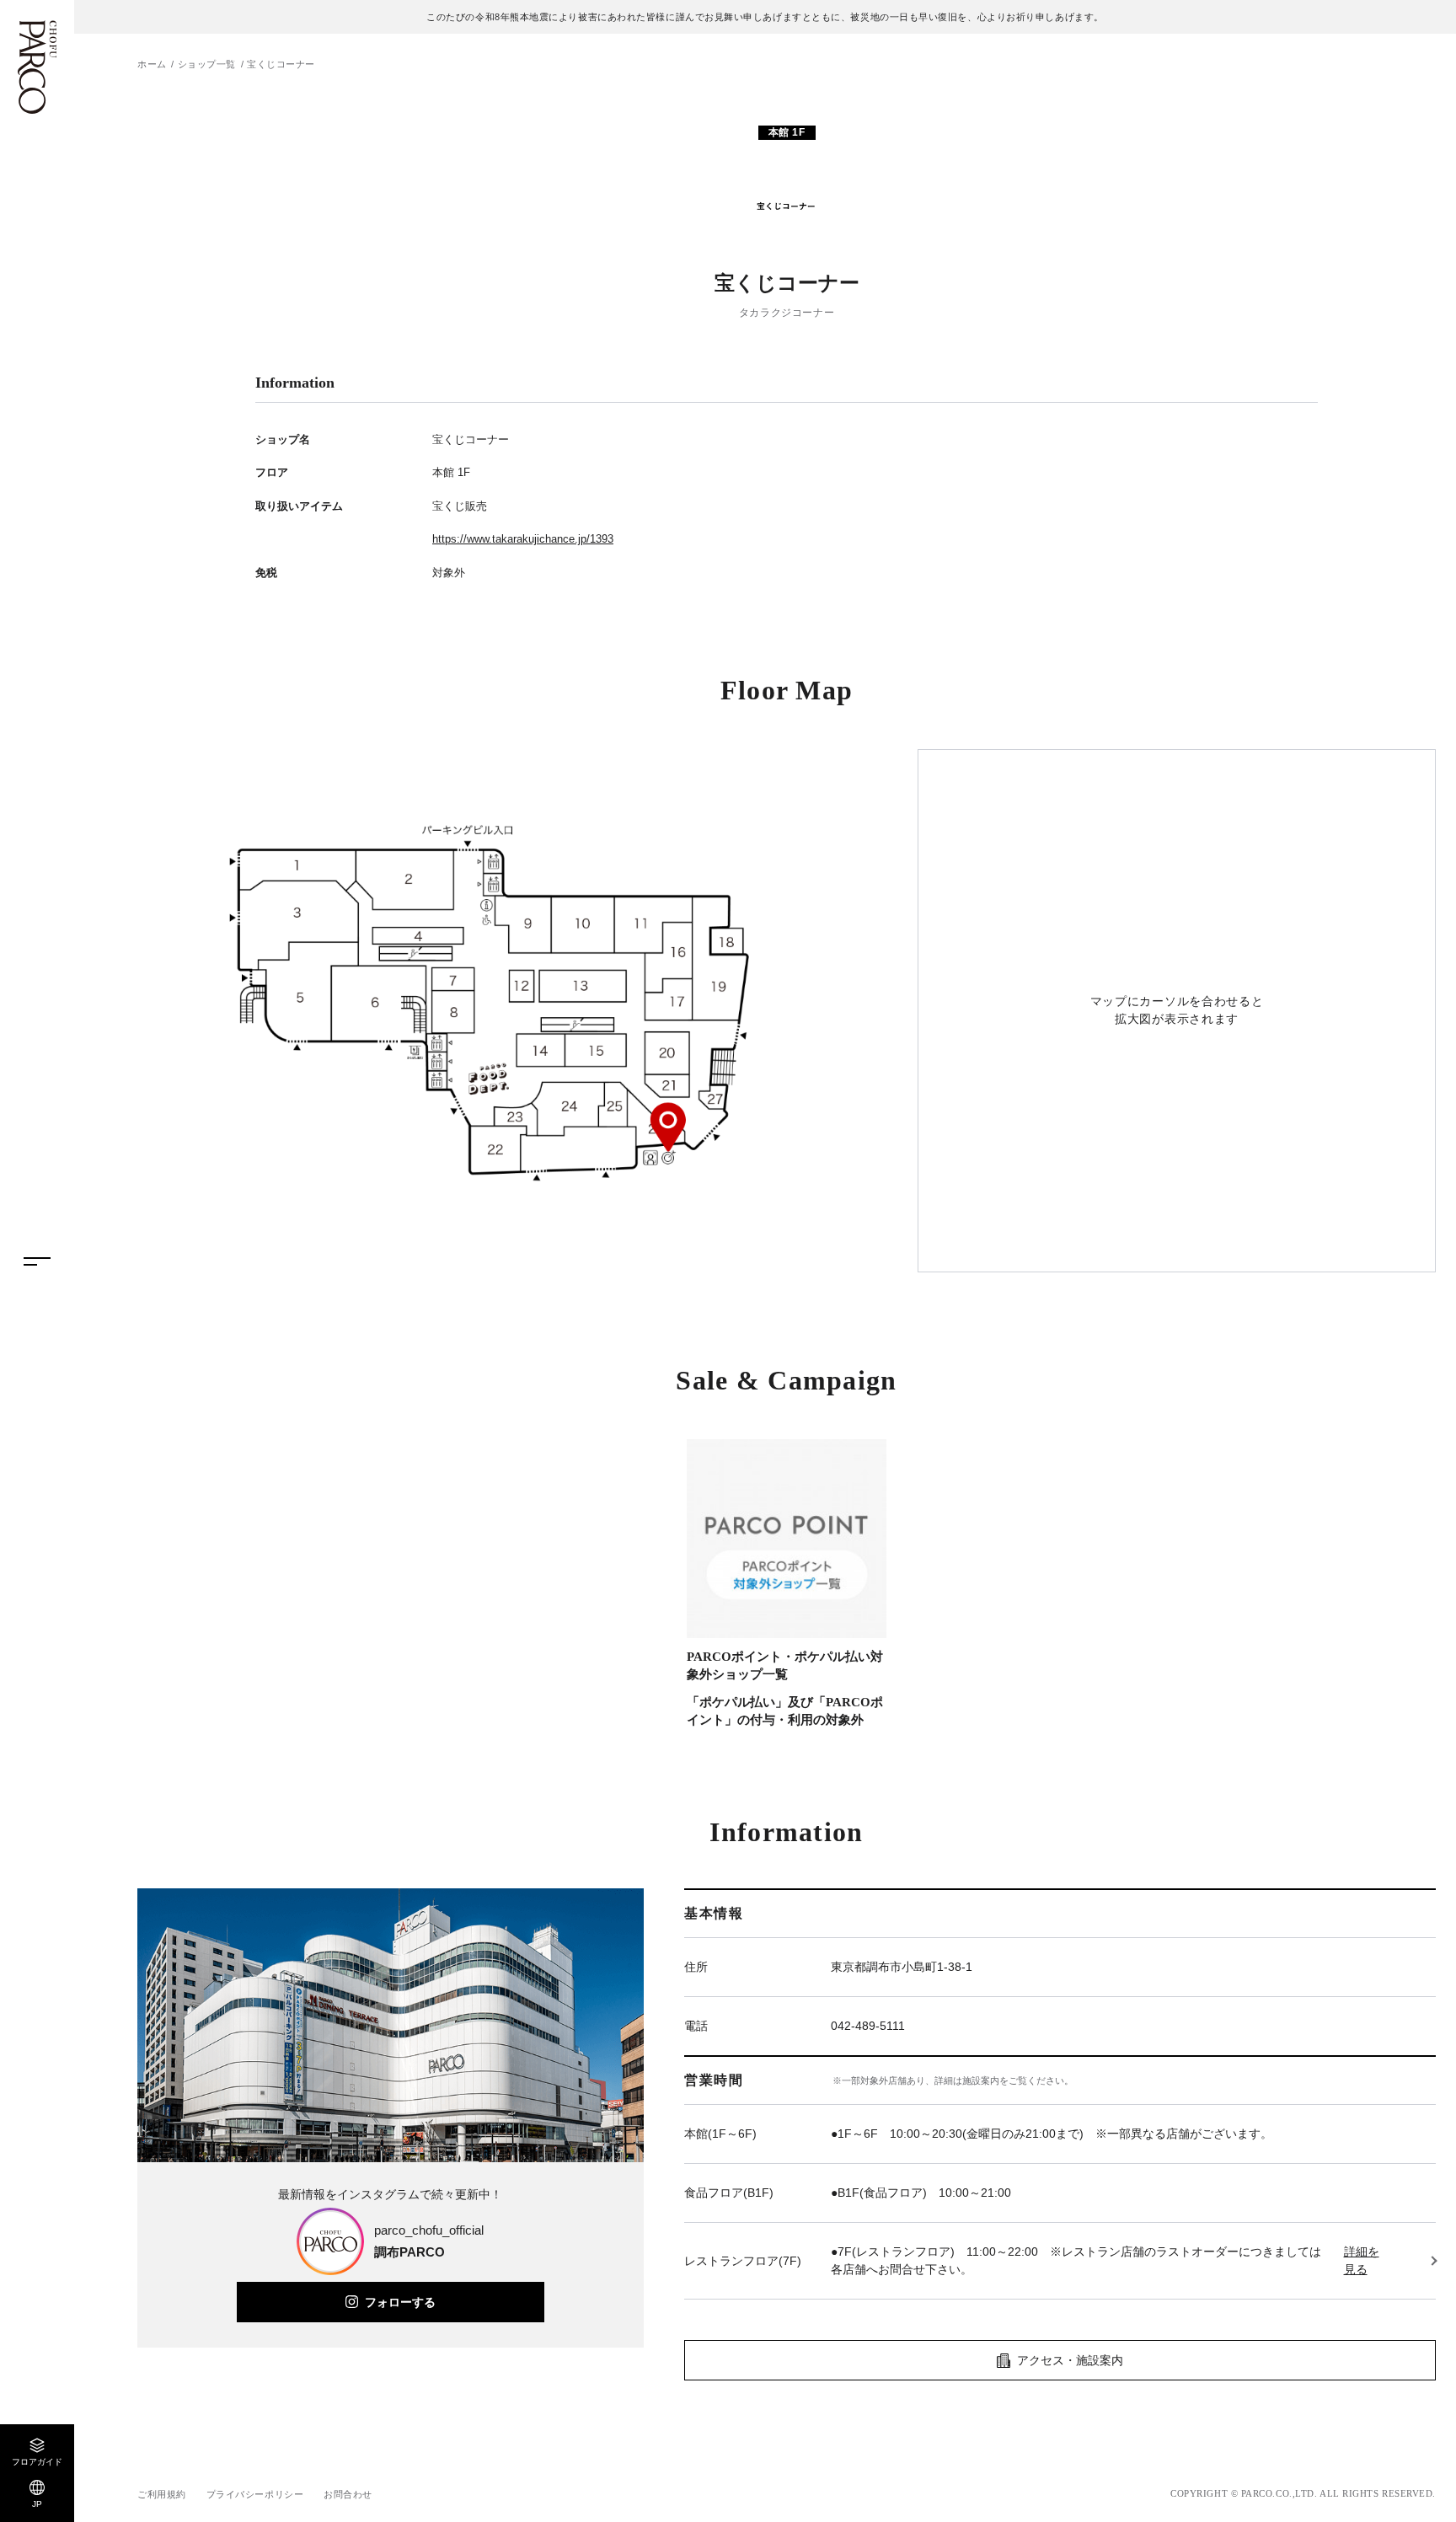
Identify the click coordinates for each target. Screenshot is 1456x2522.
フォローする (400, 2302)
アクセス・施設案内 (1070, 2360)
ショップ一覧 (207, 64)
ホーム (152, 64)
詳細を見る (1362, 2260)
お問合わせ (348, 2494)
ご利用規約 (162, 2494)
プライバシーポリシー (255, 2494)
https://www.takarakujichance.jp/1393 (523, 539)
